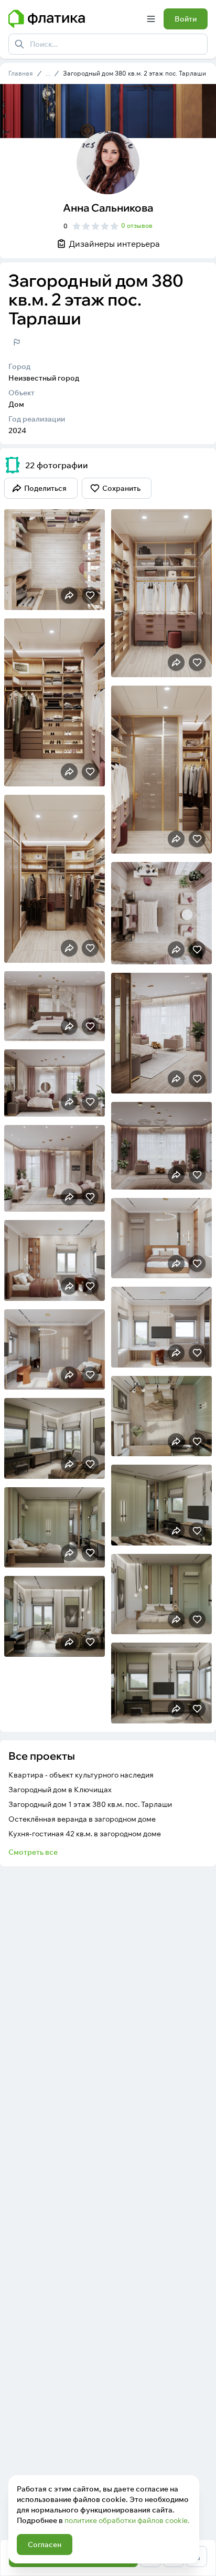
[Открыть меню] (151, 19)
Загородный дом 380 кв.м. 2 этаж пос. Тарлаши (134, 73)
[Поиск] (19, 44)
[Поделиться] (69, 595)
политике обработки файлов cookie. (127, 2520)
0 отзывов (137, 225)
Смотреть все (33, 1852)
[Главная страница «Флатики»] (73, 19)
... (48, 73)
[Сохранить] (90, 595)
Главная (21, 73)
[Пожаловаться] (17, 342)
